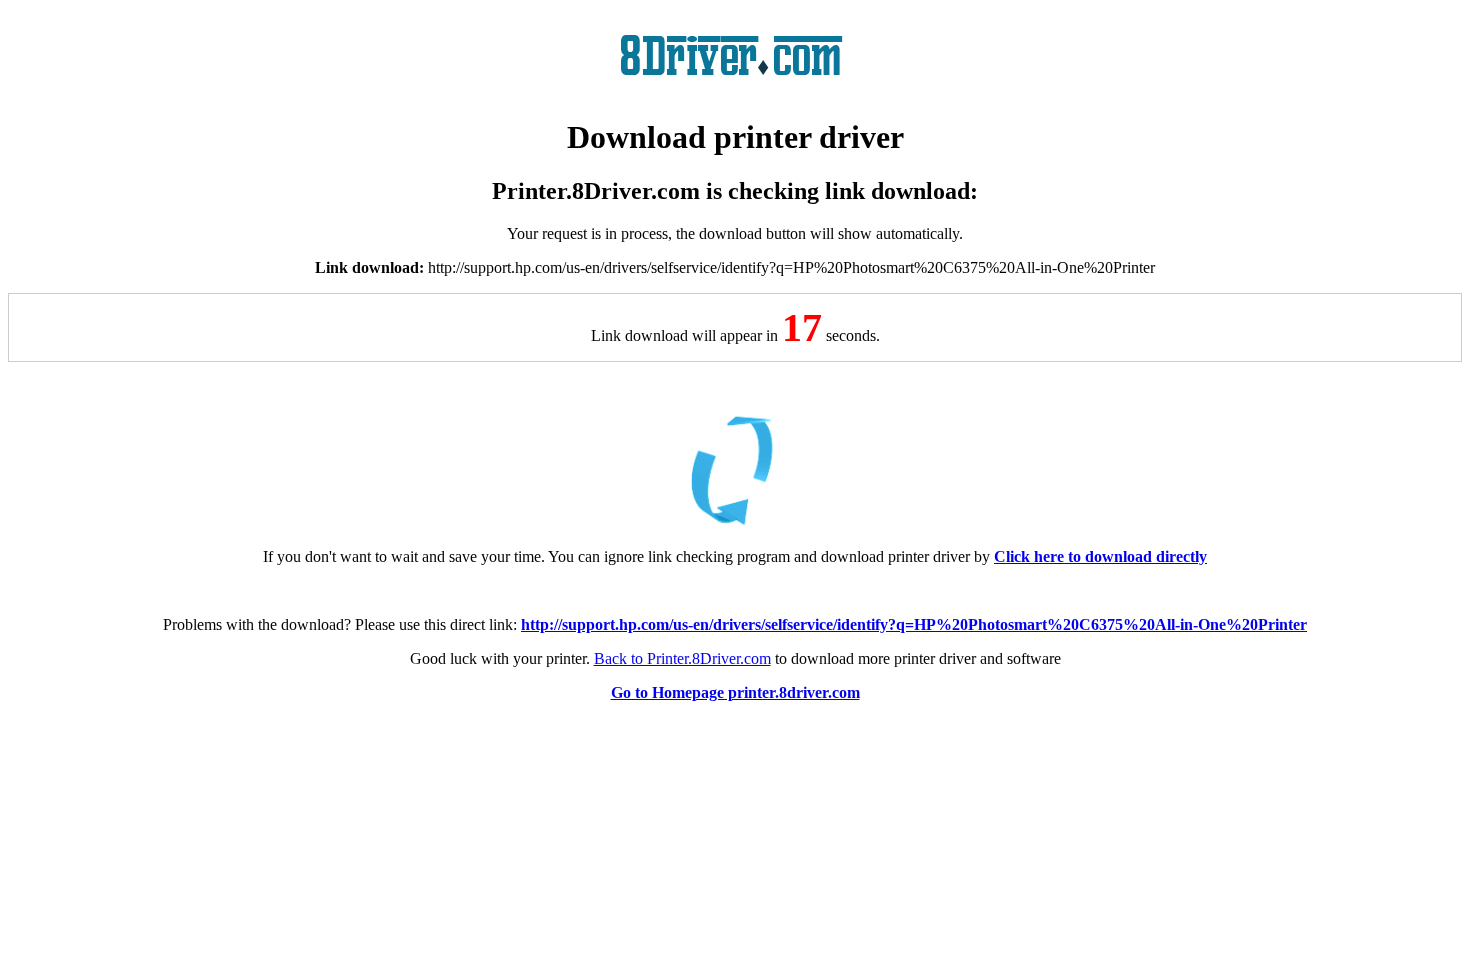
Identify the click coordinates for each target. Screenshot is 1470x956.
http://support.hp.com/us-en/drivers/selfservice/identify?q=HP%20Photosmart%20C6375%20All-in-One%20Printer (914, 624)
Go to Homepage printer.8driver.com (735, 692)
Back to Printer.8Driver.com (682, 658)
